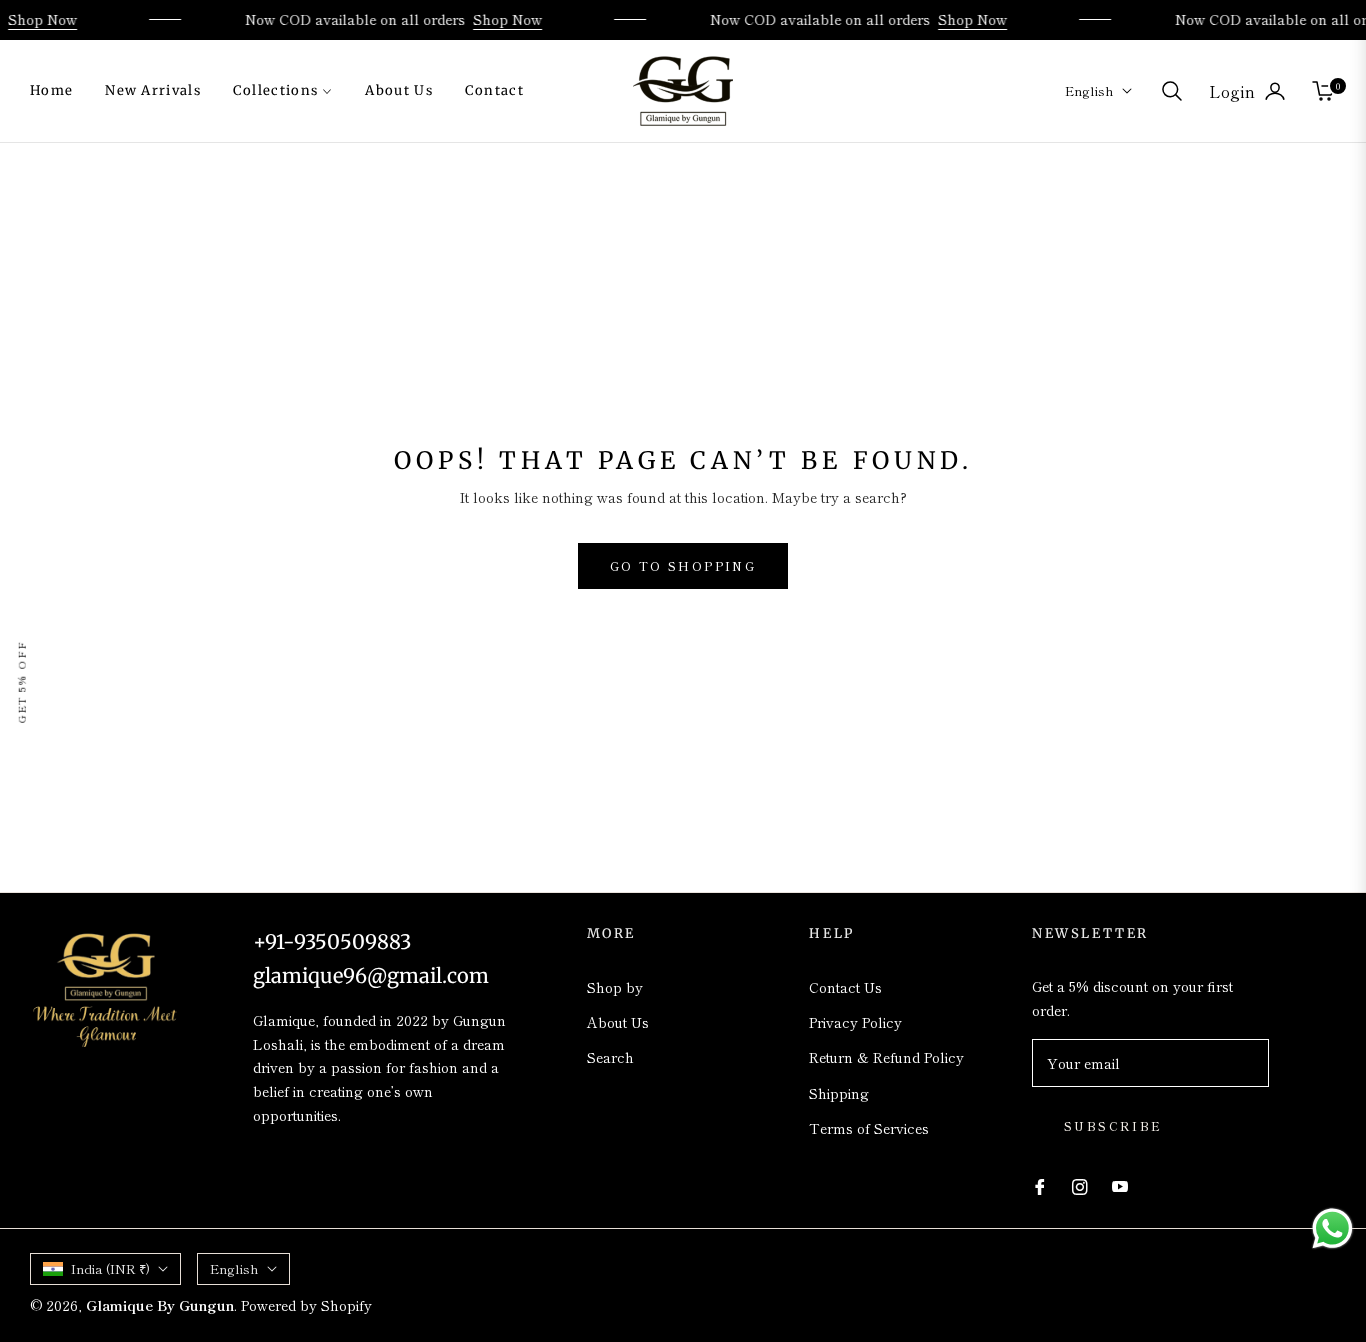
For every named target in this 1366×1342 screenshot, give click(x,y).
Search (610, 1057)
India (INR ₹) (110, 1268)
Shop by (615, 987)
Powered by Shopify (306, 1305)
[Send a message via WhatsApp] (1332, 1228)
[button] (1172, 91)
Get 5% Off (21, 682)
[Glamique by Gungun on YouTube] (1120, 1185)
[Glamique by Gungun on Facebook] (1040, 1185)
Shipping (839, 1093)
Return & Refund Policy (886, 1057)
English (1089, 91)
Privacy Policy (855, 1022)
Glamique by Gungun (160, 1305)
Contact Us (845, 987)
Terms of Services (869, 1128)
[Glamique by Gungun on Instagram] (1080, 1185)
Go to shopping (683, 565)
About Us (618, 1022)
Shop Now (49, 19)
